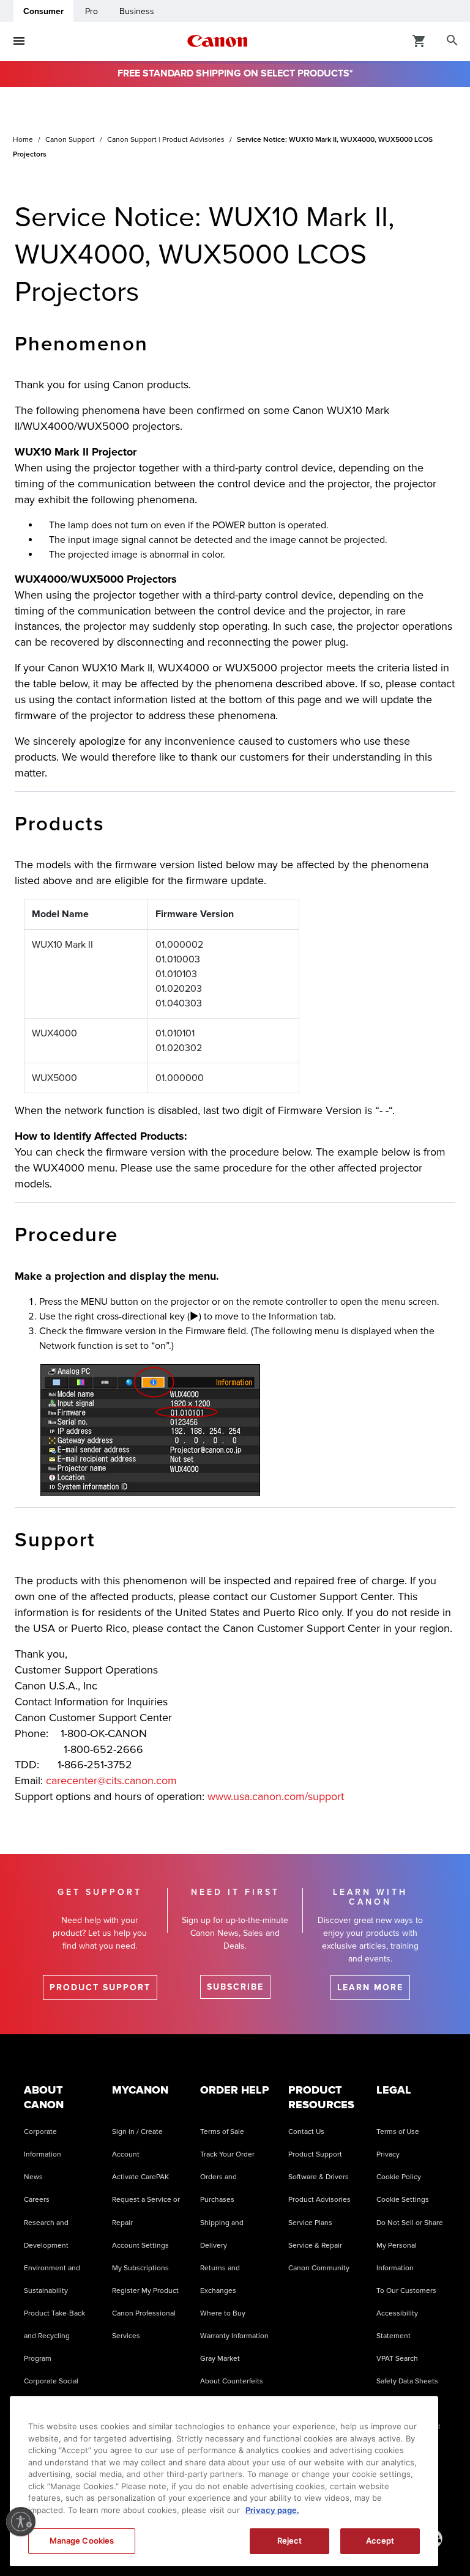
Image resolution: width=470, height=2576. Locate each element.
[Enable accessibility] (21, 2522)
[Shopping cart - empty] (419, 40)
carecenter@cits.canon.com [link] (111, 1781)
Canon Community (319, 2268)
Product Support (315, 2154)
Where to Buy (223, 2313)
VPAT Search (397, 2359)
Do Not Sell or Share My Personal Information (410, 2246)
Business (137, 11)
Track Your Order (227, 2154)
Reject (290, 2541)
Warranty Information (234, 2336)
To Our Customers (406, 2291)
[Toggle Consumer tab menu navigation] (19, 41)
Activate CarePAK (140, 2177)
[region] (224, 2481)
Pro (91, 11)
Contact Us (306, 2132)
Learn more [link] (370, 1987)
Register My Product (145, 2291)
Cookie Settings (403, 2200)
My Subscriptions (140, 2268)
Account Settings (140, 2246)
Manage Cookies (82, 2541)
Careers (37, 2200)
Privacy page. (272, 2510)
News (33, 2177)
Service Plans (310, 2223)
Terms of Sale (222, 2132)
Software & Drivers (319, 2177)
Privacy (388, 2154)
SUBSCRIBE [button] (235, 1987)
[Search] (452, 41)
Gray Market (220, 2359)
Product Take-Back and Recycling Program (54, 2336)
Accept (380, 2541)
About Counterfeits (232, 2381)
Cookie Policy (399, 2177)
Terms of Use (398, 2132)
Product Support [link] (100, 1987)
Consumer (43, 11)
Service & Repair (315, 2246)
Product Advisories (319, 2200)
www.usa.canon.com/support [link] (276, 1796)
